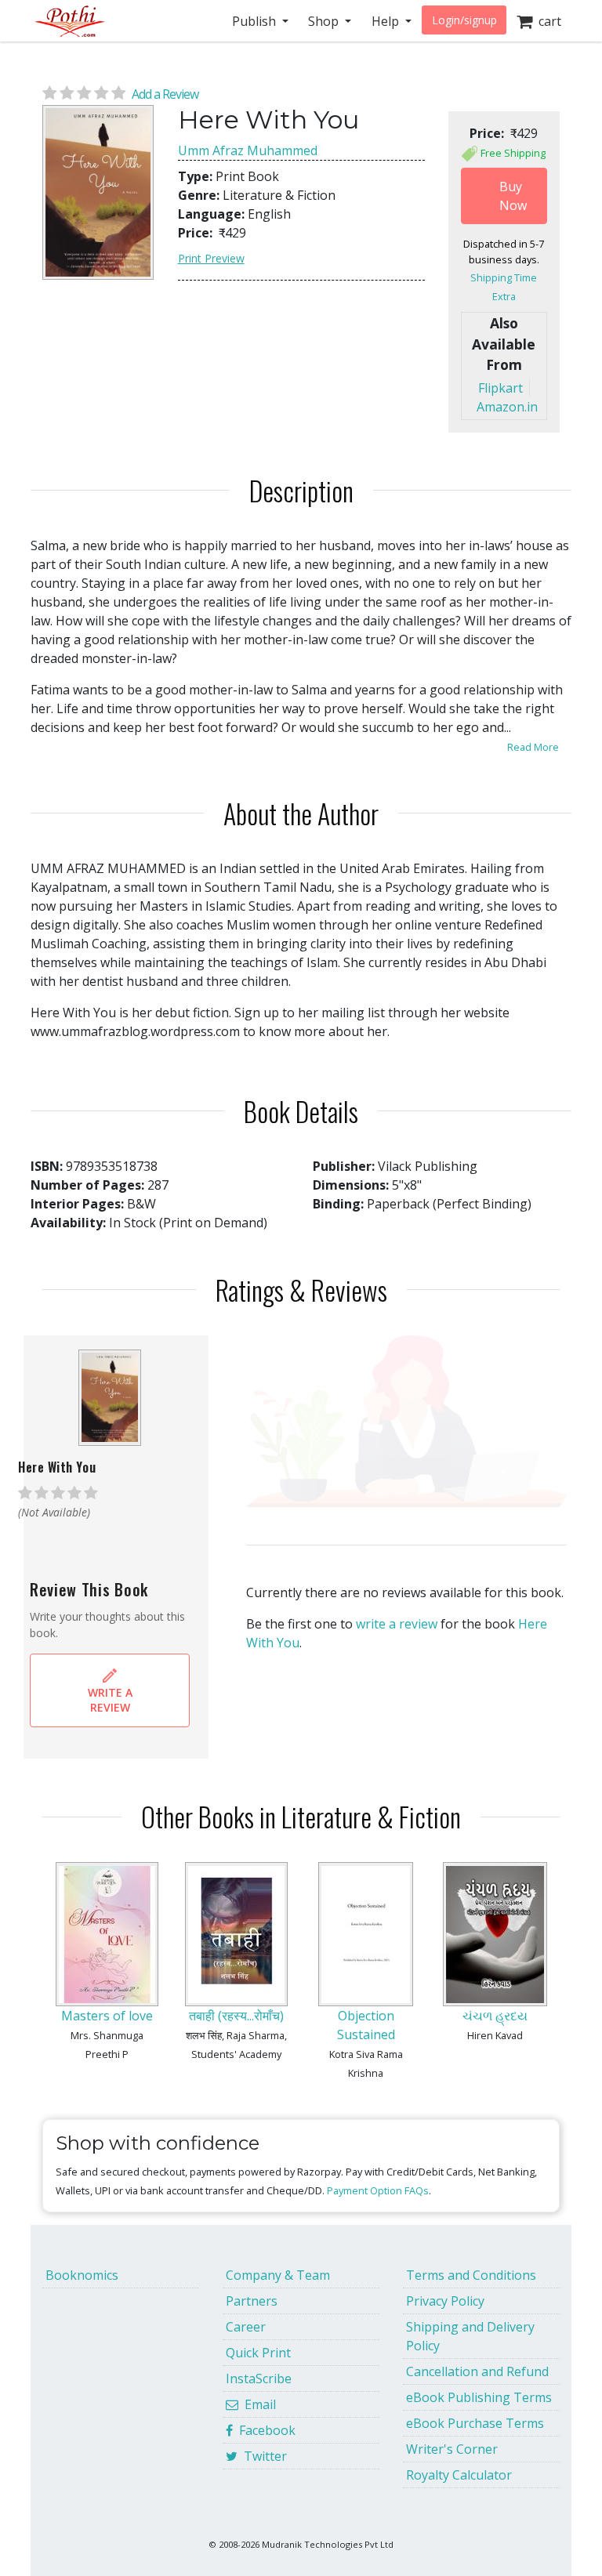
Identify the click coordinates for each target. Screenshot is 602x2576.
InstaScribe (259, 2379)
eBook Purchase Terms (475, 2423)
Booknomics (82, 2275)
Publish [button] (256, 21)
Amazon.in (507, 407)
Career (246, 2327)
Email (257, 2404)
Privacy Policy (445, 2301)
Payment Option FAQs (378, 2190)
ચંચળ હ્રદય (495, 2016)
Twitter (262, 2456)
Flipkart (500, 388)
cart (547, 21)
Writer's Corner (452, 2449)
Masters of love (107, 2016)
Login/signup (464, 20)
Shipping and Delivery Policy (470, 2336)
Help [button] (387, 21)
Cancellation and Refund (477, 2371)
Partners (252, 2301)
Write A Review (110, 1700)
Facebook (264, 2430)
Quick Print (258, 2353)
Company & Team (278, 2275)
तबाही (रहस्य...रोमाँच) (236, 2016)
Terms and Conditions (471, 2275)
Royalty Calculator (459, 2475)
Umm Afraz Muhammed (248, 150)
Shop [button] (325, 21)
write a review (397, 1624)
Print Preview (211, 258)
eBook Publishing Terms (479, 2397)
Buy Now (513, 196)
